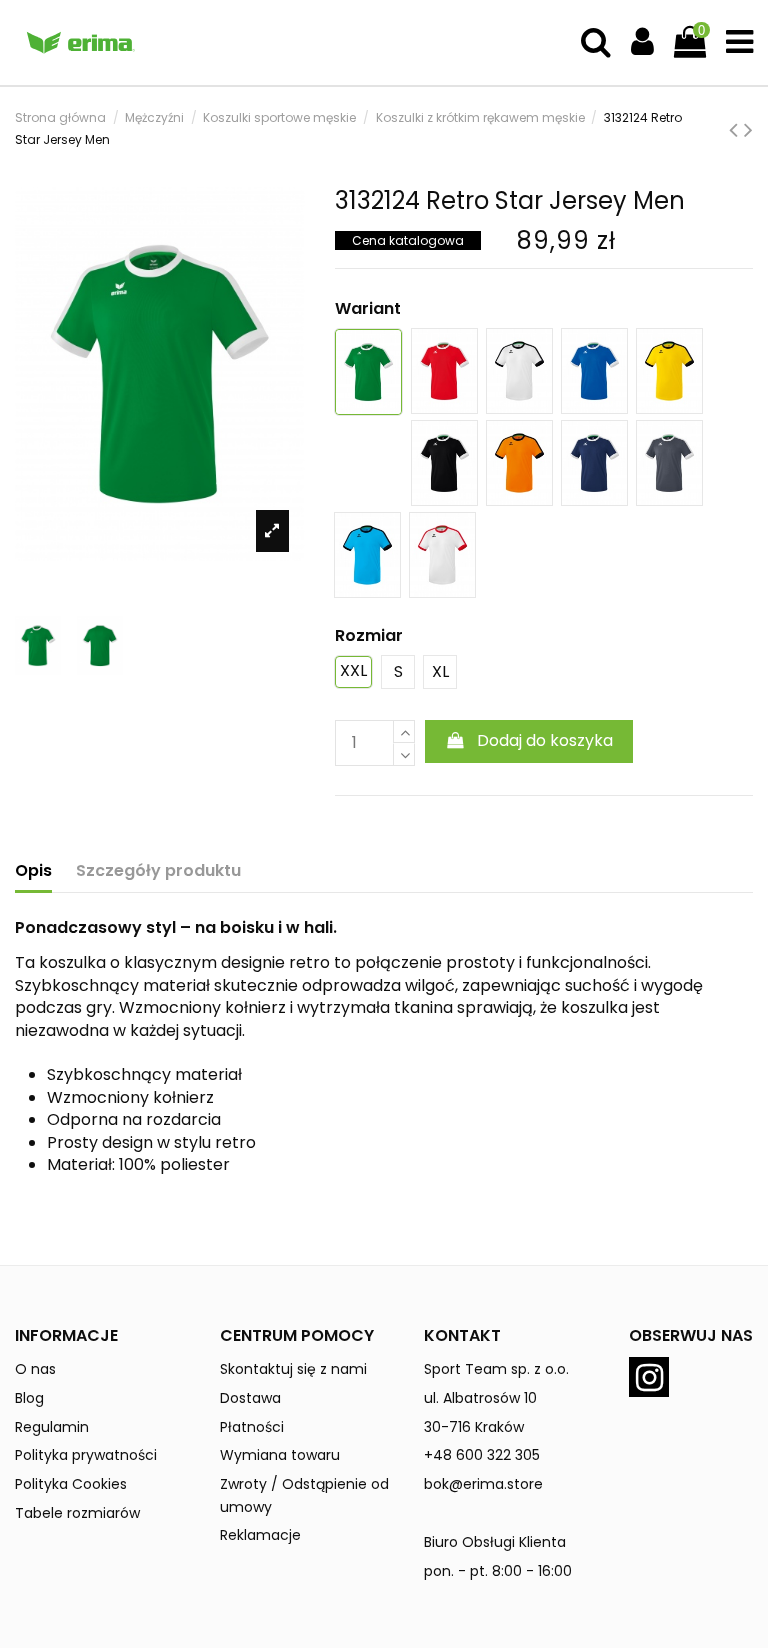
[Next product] (748, 129)
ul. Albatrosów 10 (480, 1398)
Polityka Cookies (71, 1484)
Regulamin (52, 1427)
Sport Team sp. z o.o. (496, 1369)
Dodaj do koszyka (545, 740)
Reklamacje (260, 1535)
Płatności (252, 1427)
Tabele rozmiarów (77, 1513)
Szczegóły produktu (158, 871)
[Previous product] (736, 129)
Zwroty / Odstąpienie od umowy (304, 1495)
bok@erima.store (483, 1484)
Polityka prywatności (86, 1455)
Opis (33, 871)
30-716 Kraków (474, 1427)
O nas (35, 1369)
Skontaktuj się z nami (293, 1369)
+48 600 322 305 (482, 1455)
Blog (29, 1398)
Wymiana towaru (280, 1455)
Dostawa (250, 1398)
